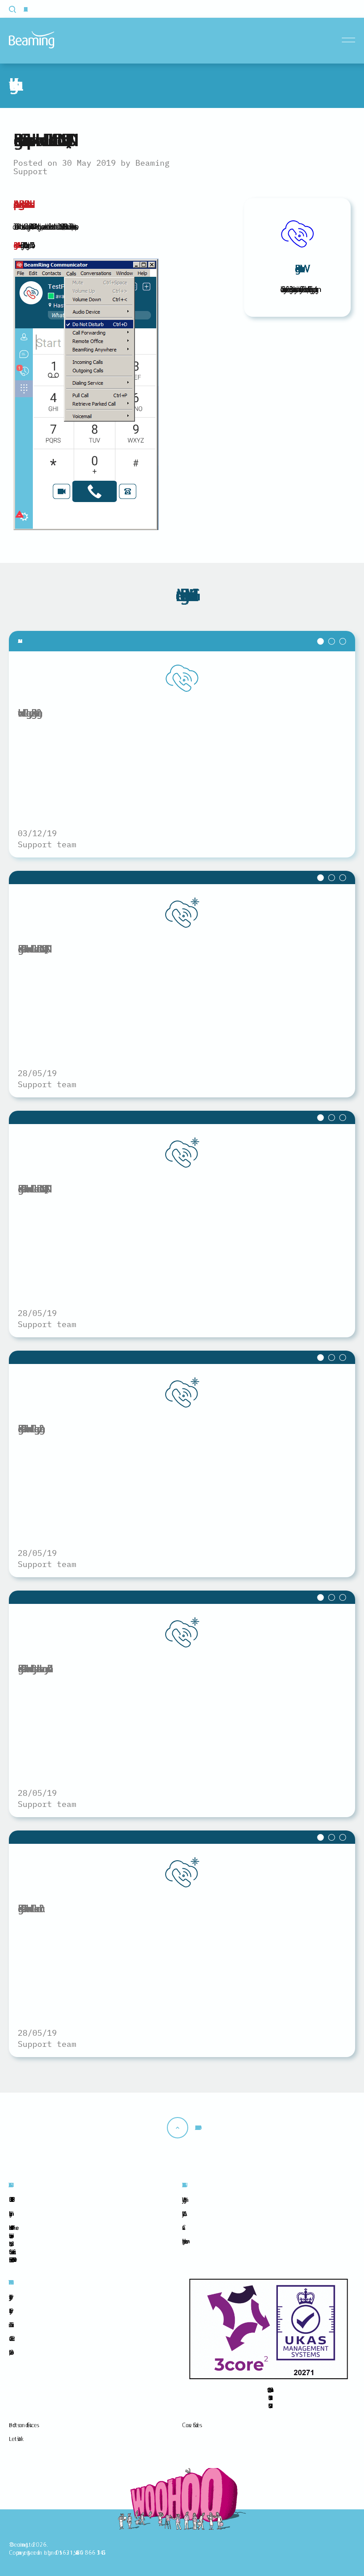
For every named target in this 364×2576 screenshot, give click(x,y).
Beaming (32, 40)
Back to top (196, 2128)
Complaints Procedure (10, 2352)
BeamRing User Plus (21, 204)
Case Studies (191, 2425)
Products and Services (23, 2425)
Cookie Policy (9, 2311)
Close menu (350, 40)
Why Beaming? (183, 2200)
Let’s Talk (15, 2439)
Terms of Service (10, 2325)
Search (18, 9)
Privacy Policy (9, 2297)
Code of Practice (10, 2338)
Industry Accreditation (183, 2213)
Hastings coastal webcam (183, 2241)
